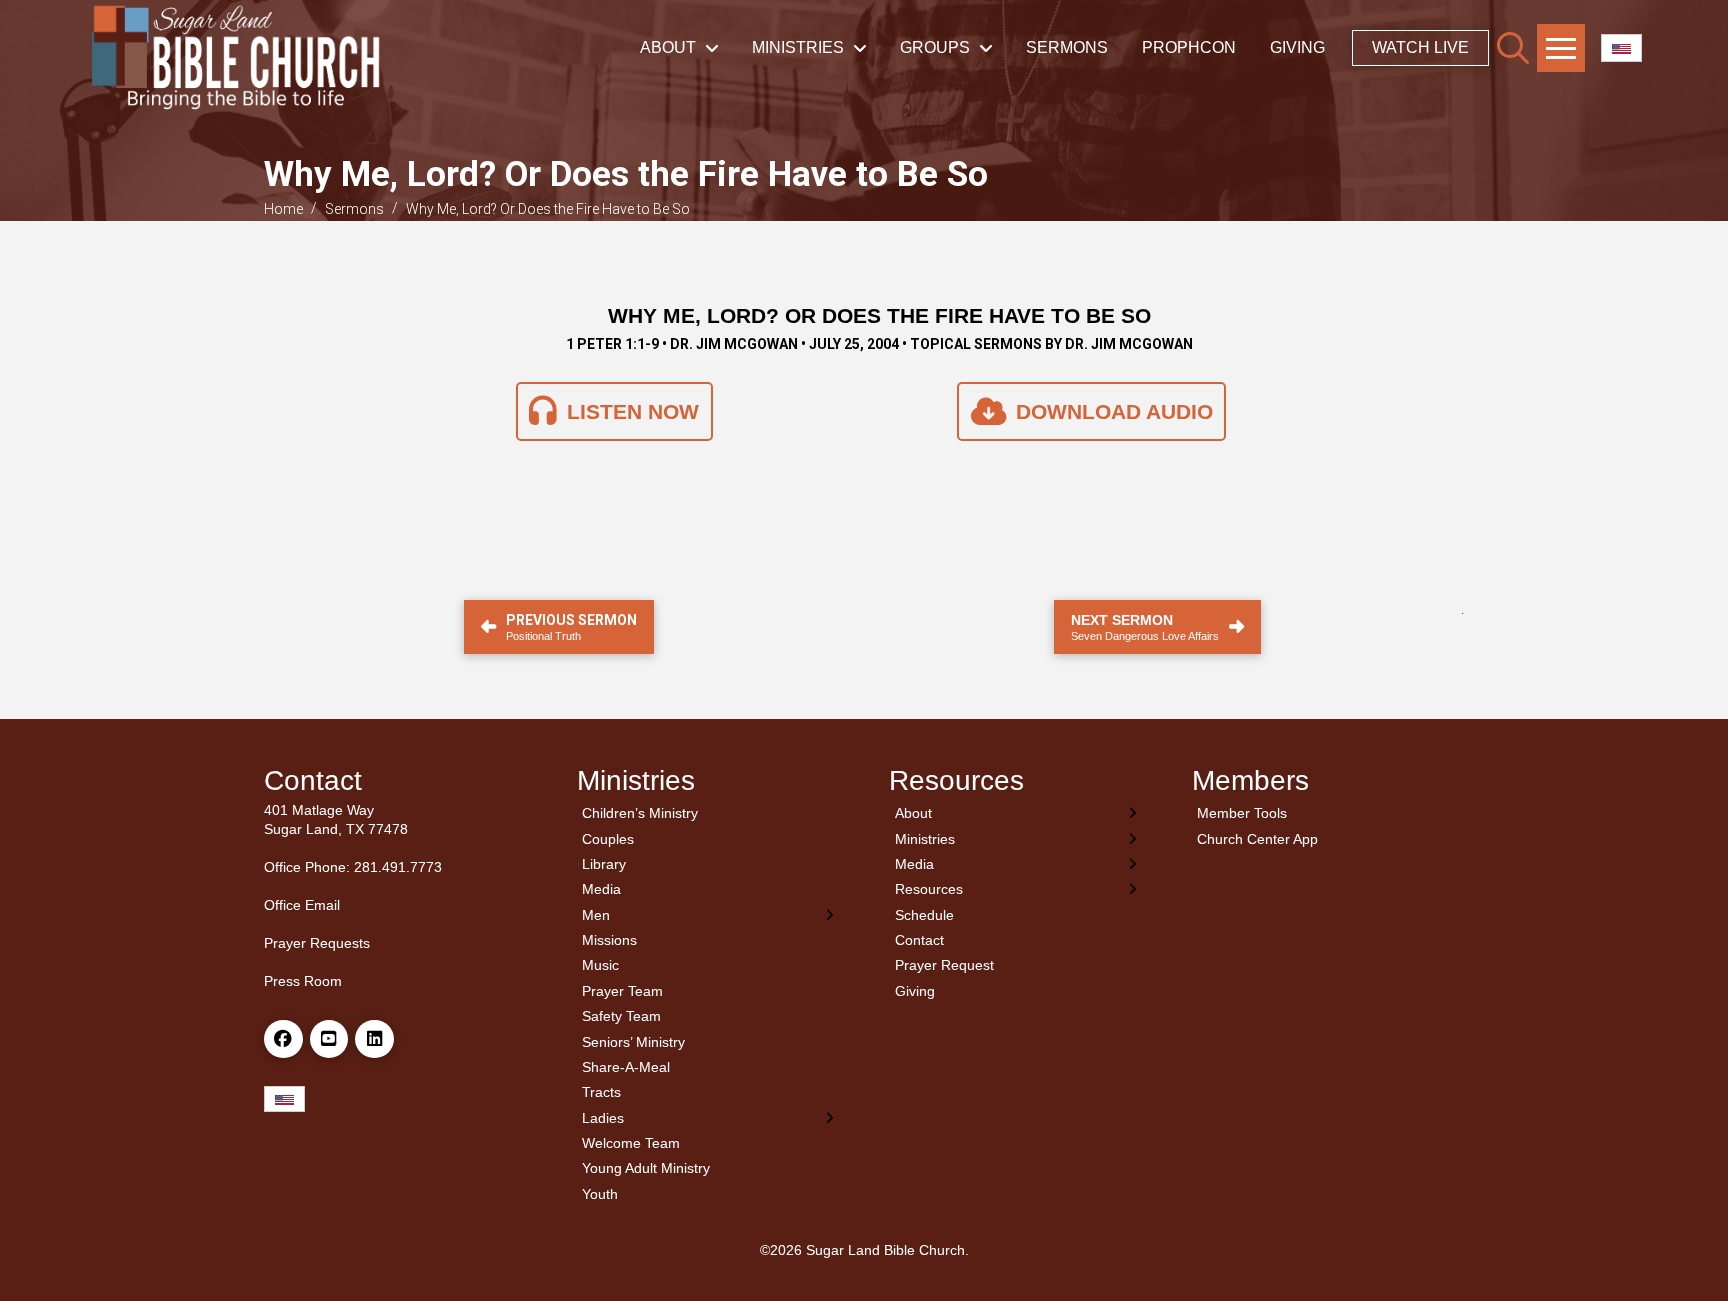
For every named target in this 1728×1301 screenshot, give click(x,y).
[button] (1513, 48)
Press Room (303, 981)
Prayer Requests (317, 943)
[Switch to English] (1621, 48)
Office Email (302, 905)
